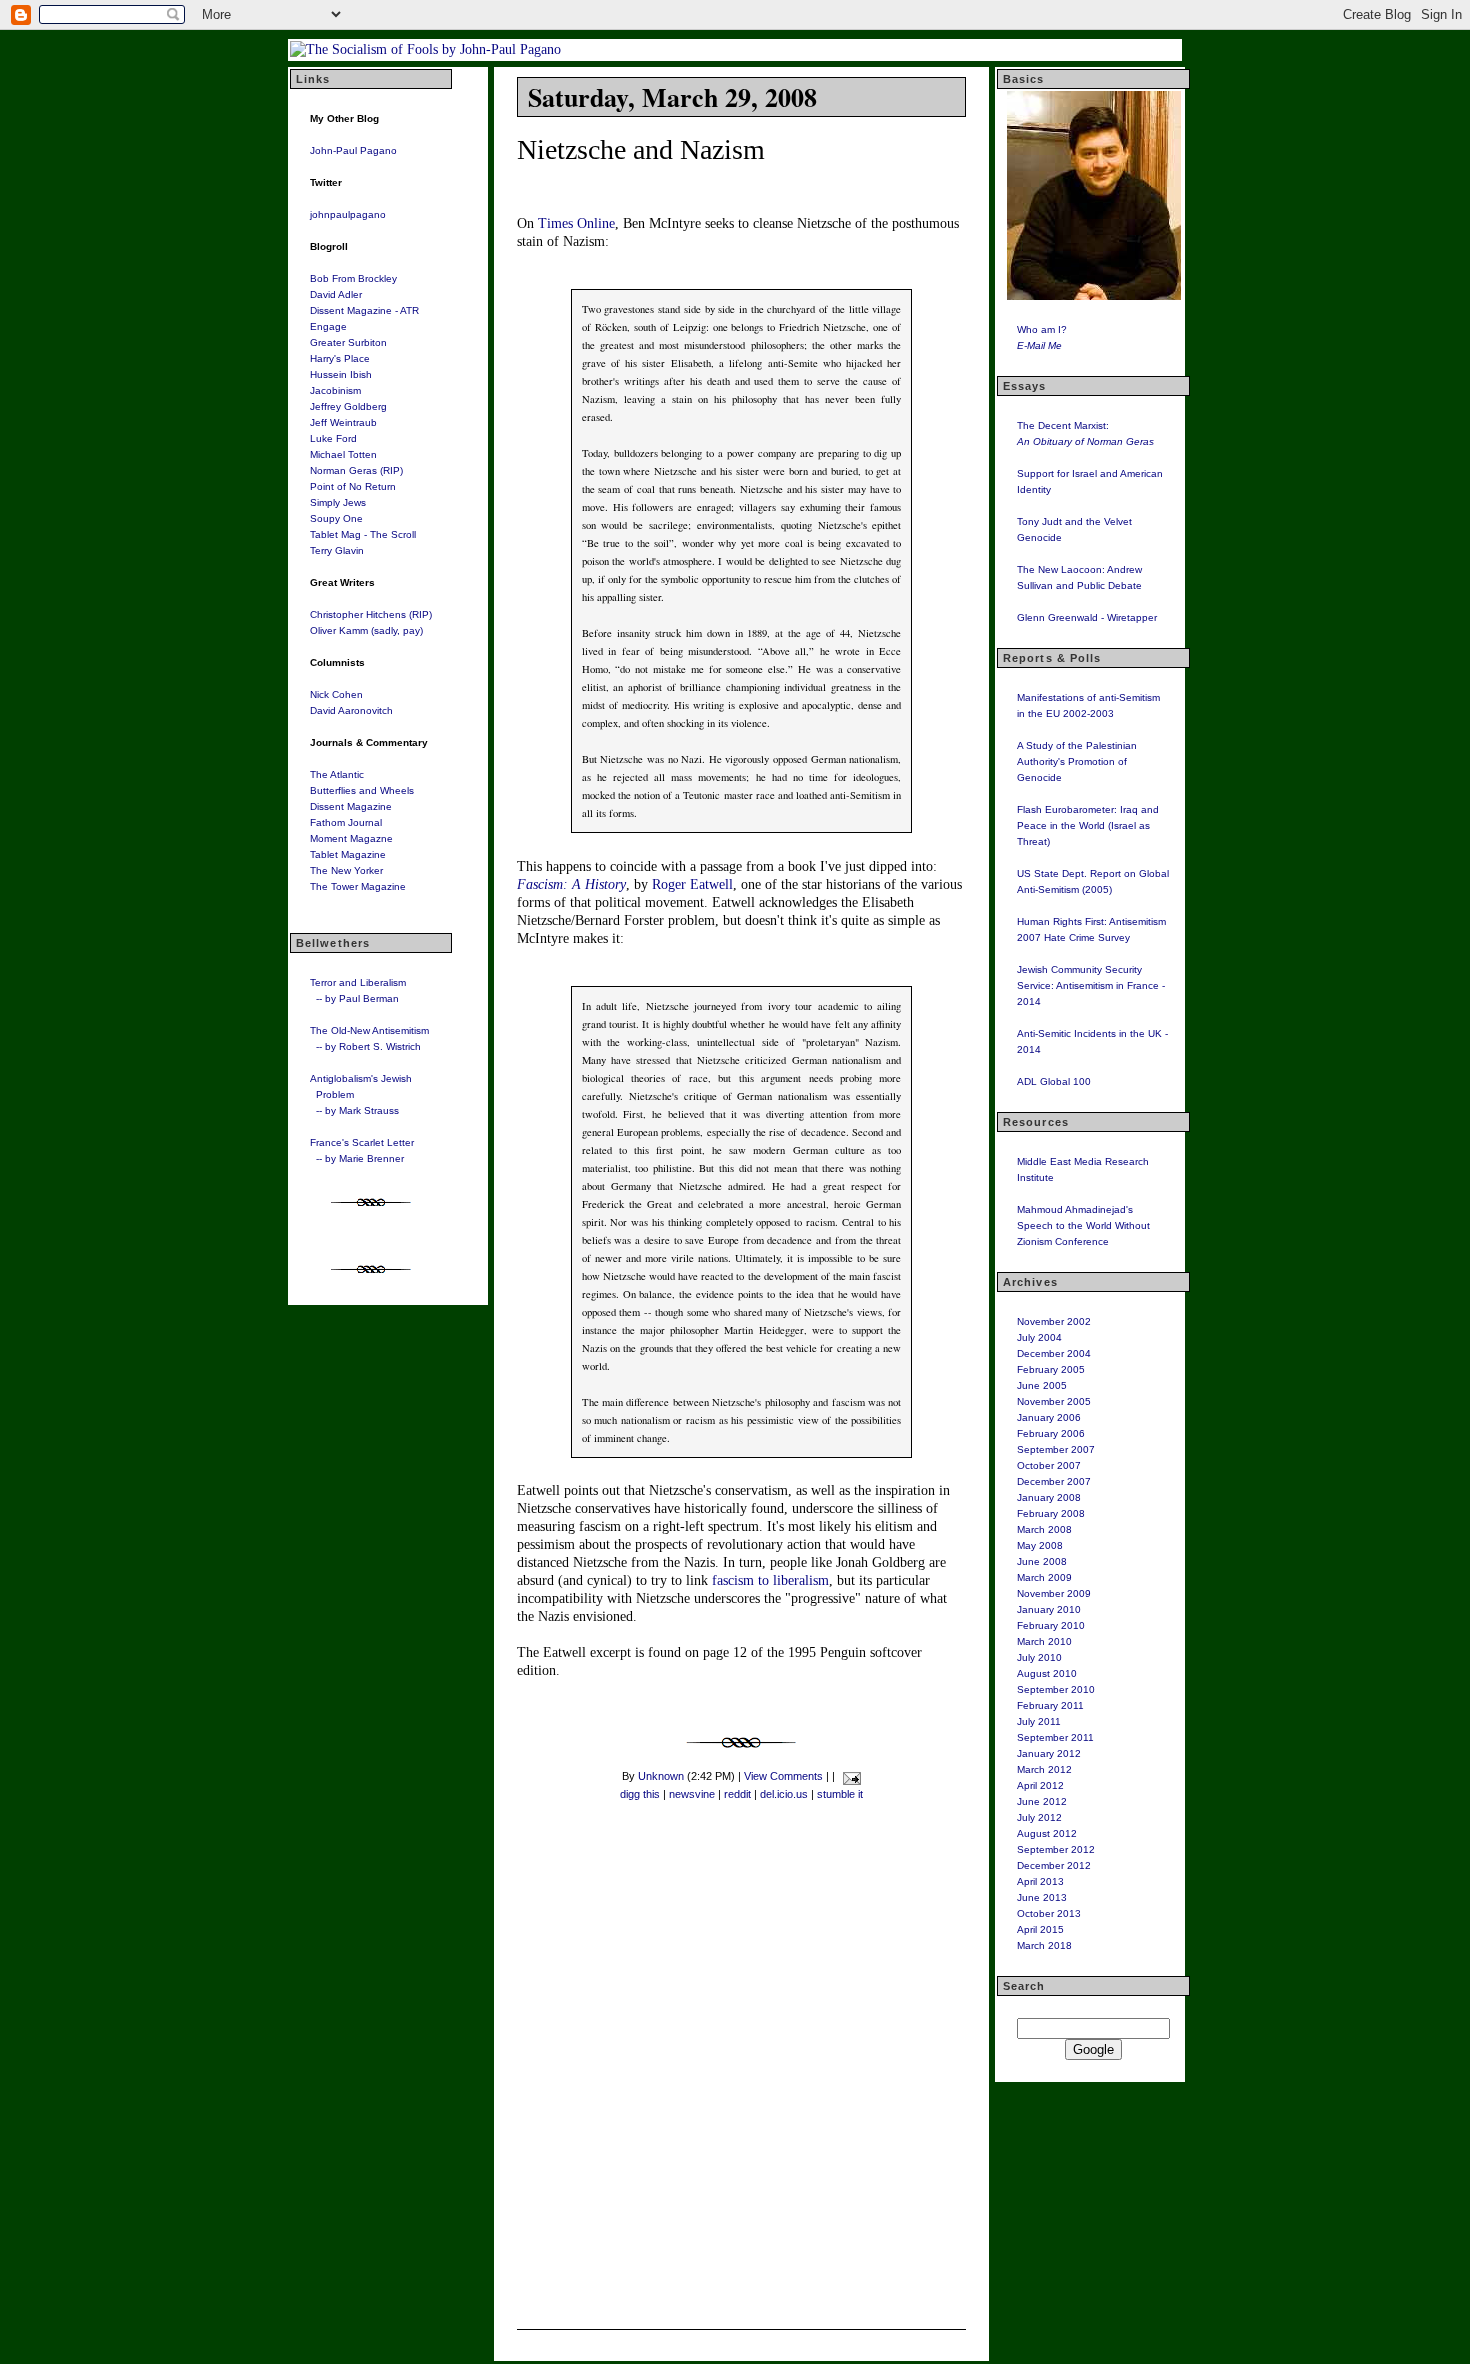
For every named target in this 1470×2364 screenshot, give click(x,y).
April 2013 (1040, 1881)
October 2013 (1049, 1913)
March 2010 (1044, 1641)
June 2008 (1042, 1561)
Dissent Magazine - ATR (364, 310)
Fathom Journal (346, 822)
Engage (328, 326)
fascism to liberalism (770, 1580)
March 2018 (1044, 1945)
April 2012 (1040, 1785)
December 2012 (1054, 1865)
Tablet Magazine (348, 854)
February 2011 (1050, 1705)
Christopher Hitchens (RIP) (371, 614)
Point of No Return (353, 486)
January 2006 (1049, 1417)
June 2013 (1042, 1897)
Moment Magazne (351, 838)
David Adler (336, 294)
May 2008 (1040, 1545)
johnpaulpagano (348, 214)
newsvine (692, 1794)
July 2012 (1039, 1817)
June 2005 (1042, 1385)
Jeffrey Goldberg (348, 406)
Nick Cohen (336, 694)
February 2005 (1051, 1369)
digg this (640, 1794)
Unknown (661, 1776)
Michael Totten (343, 454)
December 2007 (1054, 1481)
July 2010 (1039, 1657)
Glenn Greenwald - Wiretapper (1087, 617)
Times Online (576, 223)
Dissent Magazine (351, 806)
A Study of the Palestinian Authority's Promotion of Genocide (1077, 761)
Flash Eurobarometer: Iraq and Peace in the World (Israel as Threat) (1088, 825)
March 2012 (1044, 1769)
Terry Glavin (337, 550)
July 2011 (1039, 1721)
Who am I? (1042, 329)
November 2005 (1054, 1401)
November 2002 (1054, 1321)
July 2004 (1039, 1337)
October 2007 (1049, 1465)
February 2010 (1051, 1625)
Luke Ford (333, 438)
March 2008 (1044, 1529)
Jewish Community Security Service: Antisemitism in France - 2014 (1091, 985)
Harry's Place (340, 358)
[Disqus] (741, 2072)
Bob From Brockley (353, 278)
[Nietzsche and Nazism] (742, 1753)
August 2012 (1047, 1833)
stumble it (840, 1794)
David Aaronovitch (351, 710)
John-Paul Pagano (353, 150)
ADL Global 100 (1054, 1081)
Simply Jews (338, 502)
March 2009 (1044, 1577)
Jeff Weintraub (343, 422)
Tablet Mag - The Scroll (363, 534)
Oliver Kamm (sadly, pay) (366, 630)
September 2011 (1055, 1737)
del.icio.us (784, 1794)
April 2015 (1040, 1929)
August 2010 (1047, 1673)
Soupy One (336, 518)
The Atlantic (337, 774)
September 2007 (1056, 1449)
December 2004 (1054, 1353)
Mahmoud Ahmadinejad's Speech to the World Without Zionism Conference (1083, 1225)
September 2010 (1056, 1689)
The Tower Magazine (358, 886)
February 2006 (1051, 1433)
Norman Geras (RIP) (356, 470)
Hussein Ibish (341, 374)
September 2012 (1056, 1849)
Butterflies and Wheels (362, 790)
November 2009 (1054, 1593)
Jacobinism (335, 390)
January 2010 (1049, 1609)
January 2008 (1049, 1497)
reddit (737, 1794)
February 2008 (1051, 1513)
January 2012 (1049, 1753)
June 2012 (1042, 1801)
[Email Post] (849, 1776)
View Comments (783, 1776)
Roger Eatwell (692, 884)
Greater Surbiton (348, 342)
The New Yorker (346, 870)
